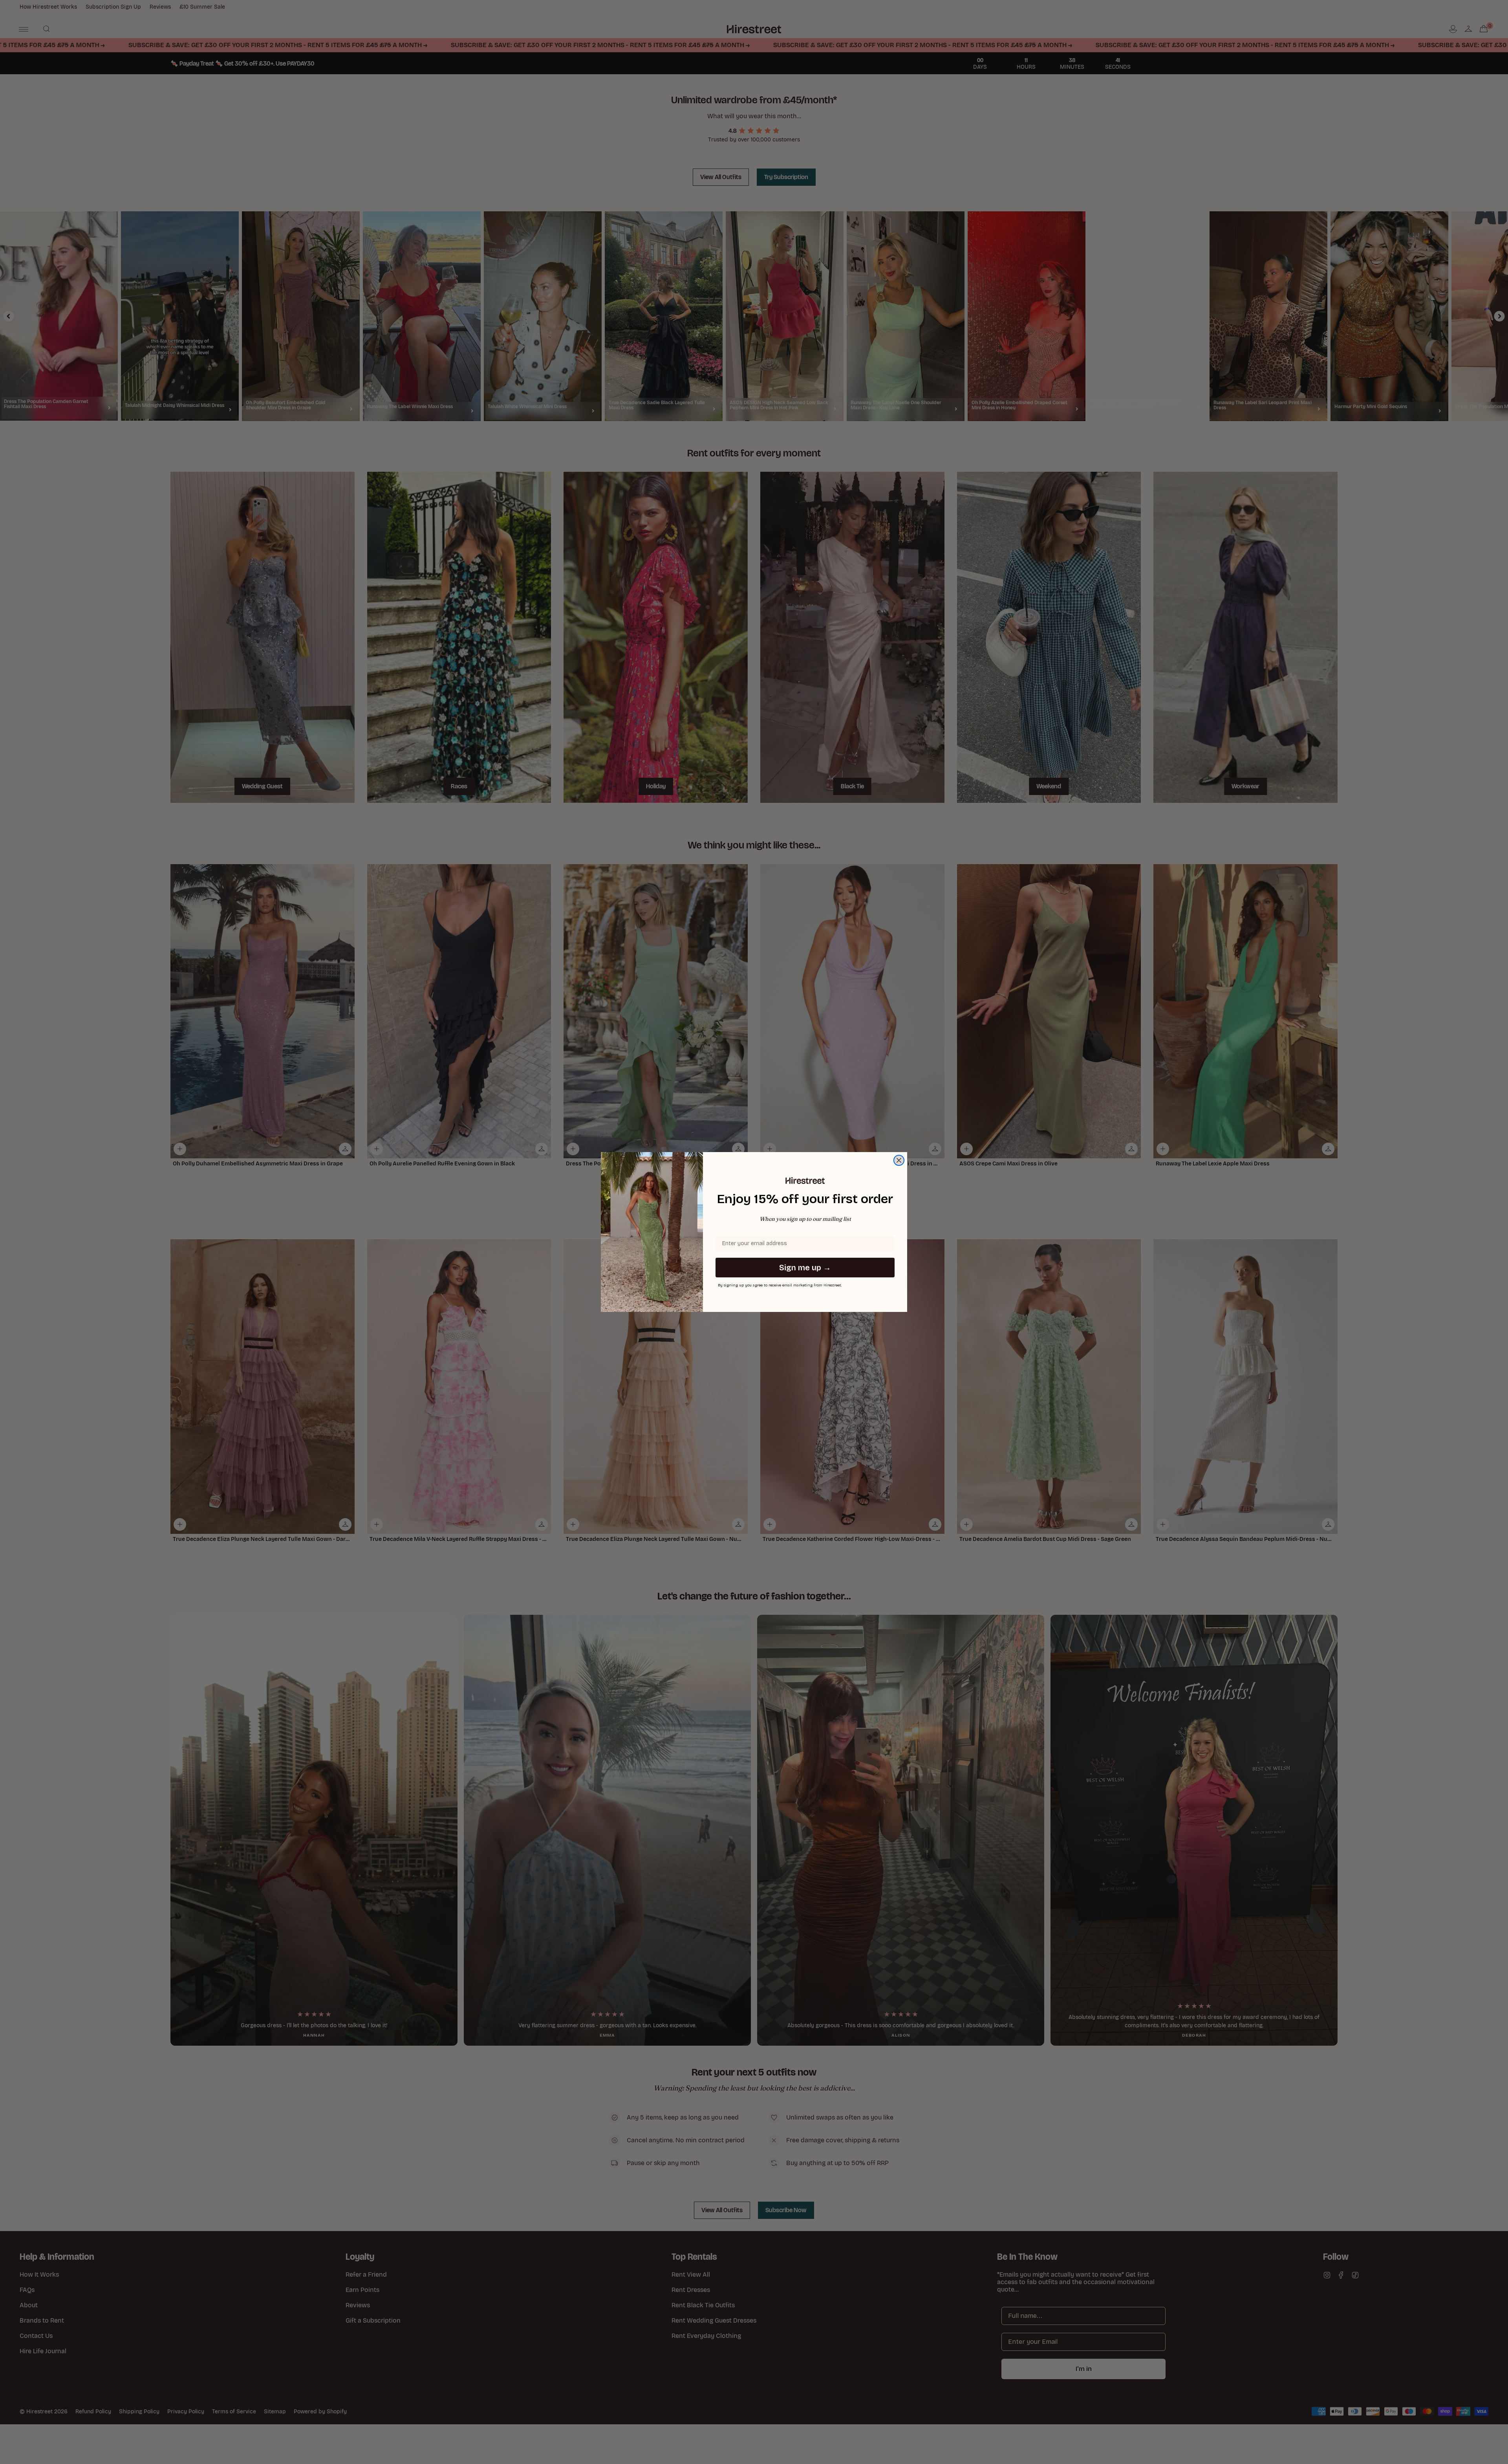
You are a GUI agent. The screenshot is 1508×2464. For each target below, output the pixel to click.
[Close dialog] (899, 1160)
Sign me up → (805, 1268)
